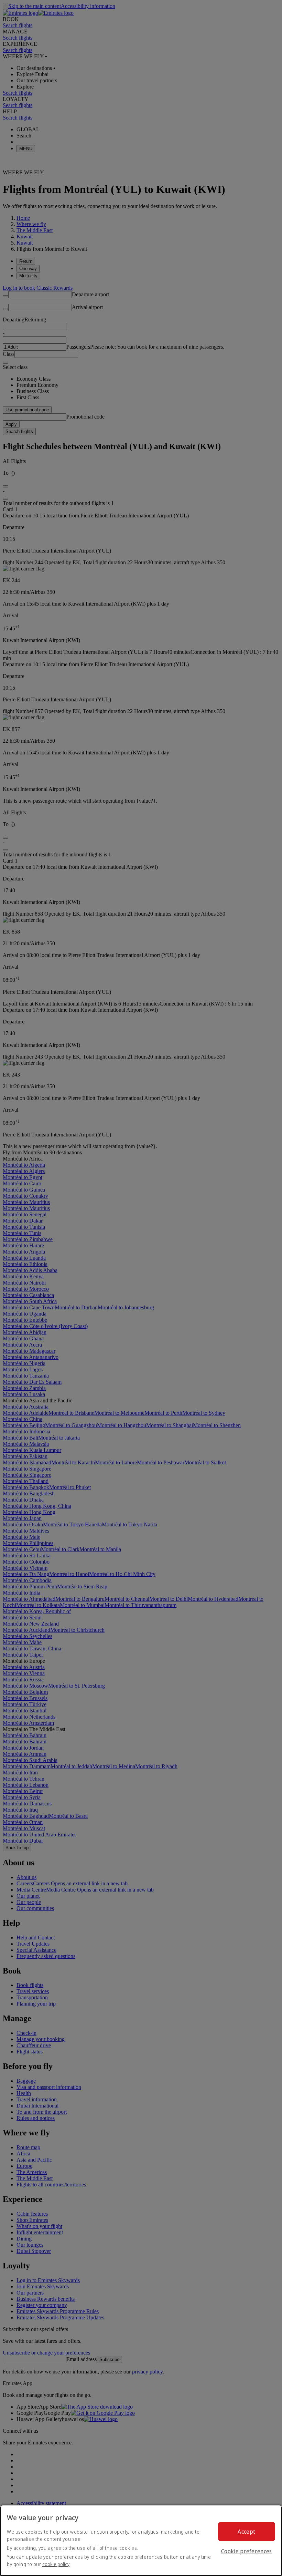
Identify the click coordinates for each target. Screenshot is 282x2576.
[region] (141, 2540)
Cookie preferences (247, 2551)
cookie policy (56, 2564)
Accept (246, 2532)
